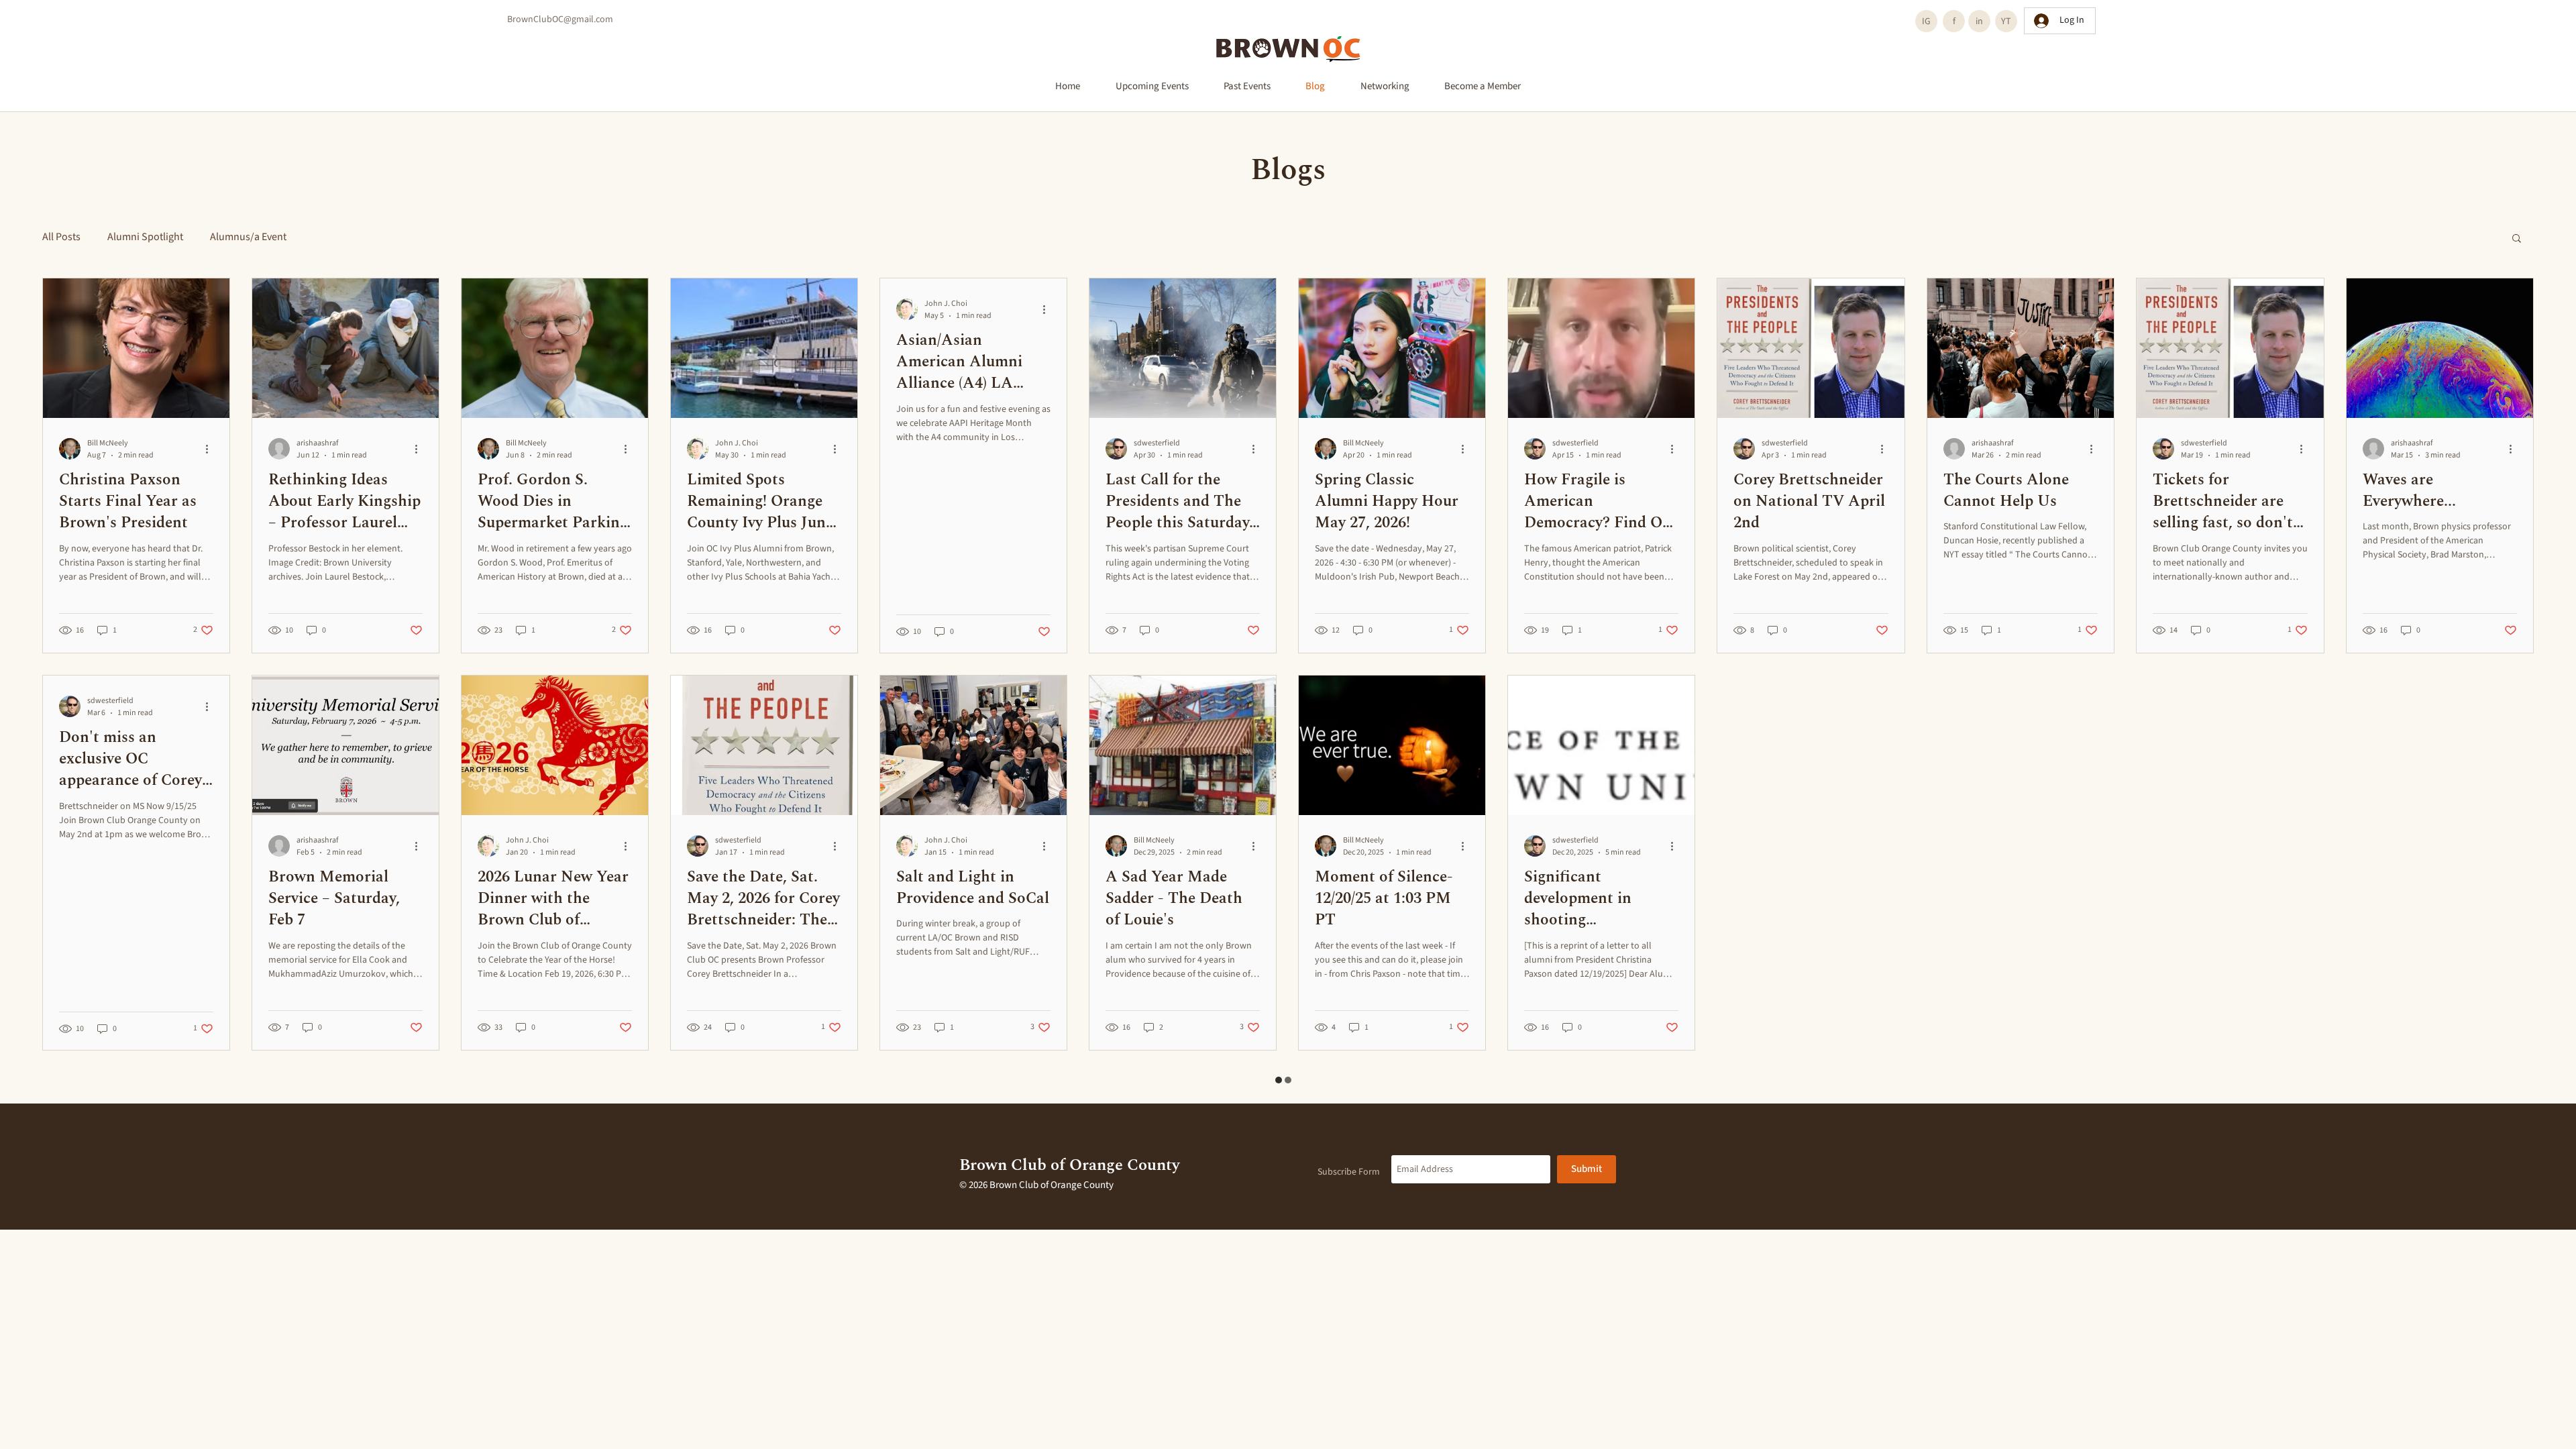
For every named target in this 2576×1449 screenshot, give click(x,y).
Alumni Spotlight (145, 237)
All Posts (61, 237)
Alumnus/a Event (248, 237)
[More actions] (211, 449)
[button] (2517, 239)
